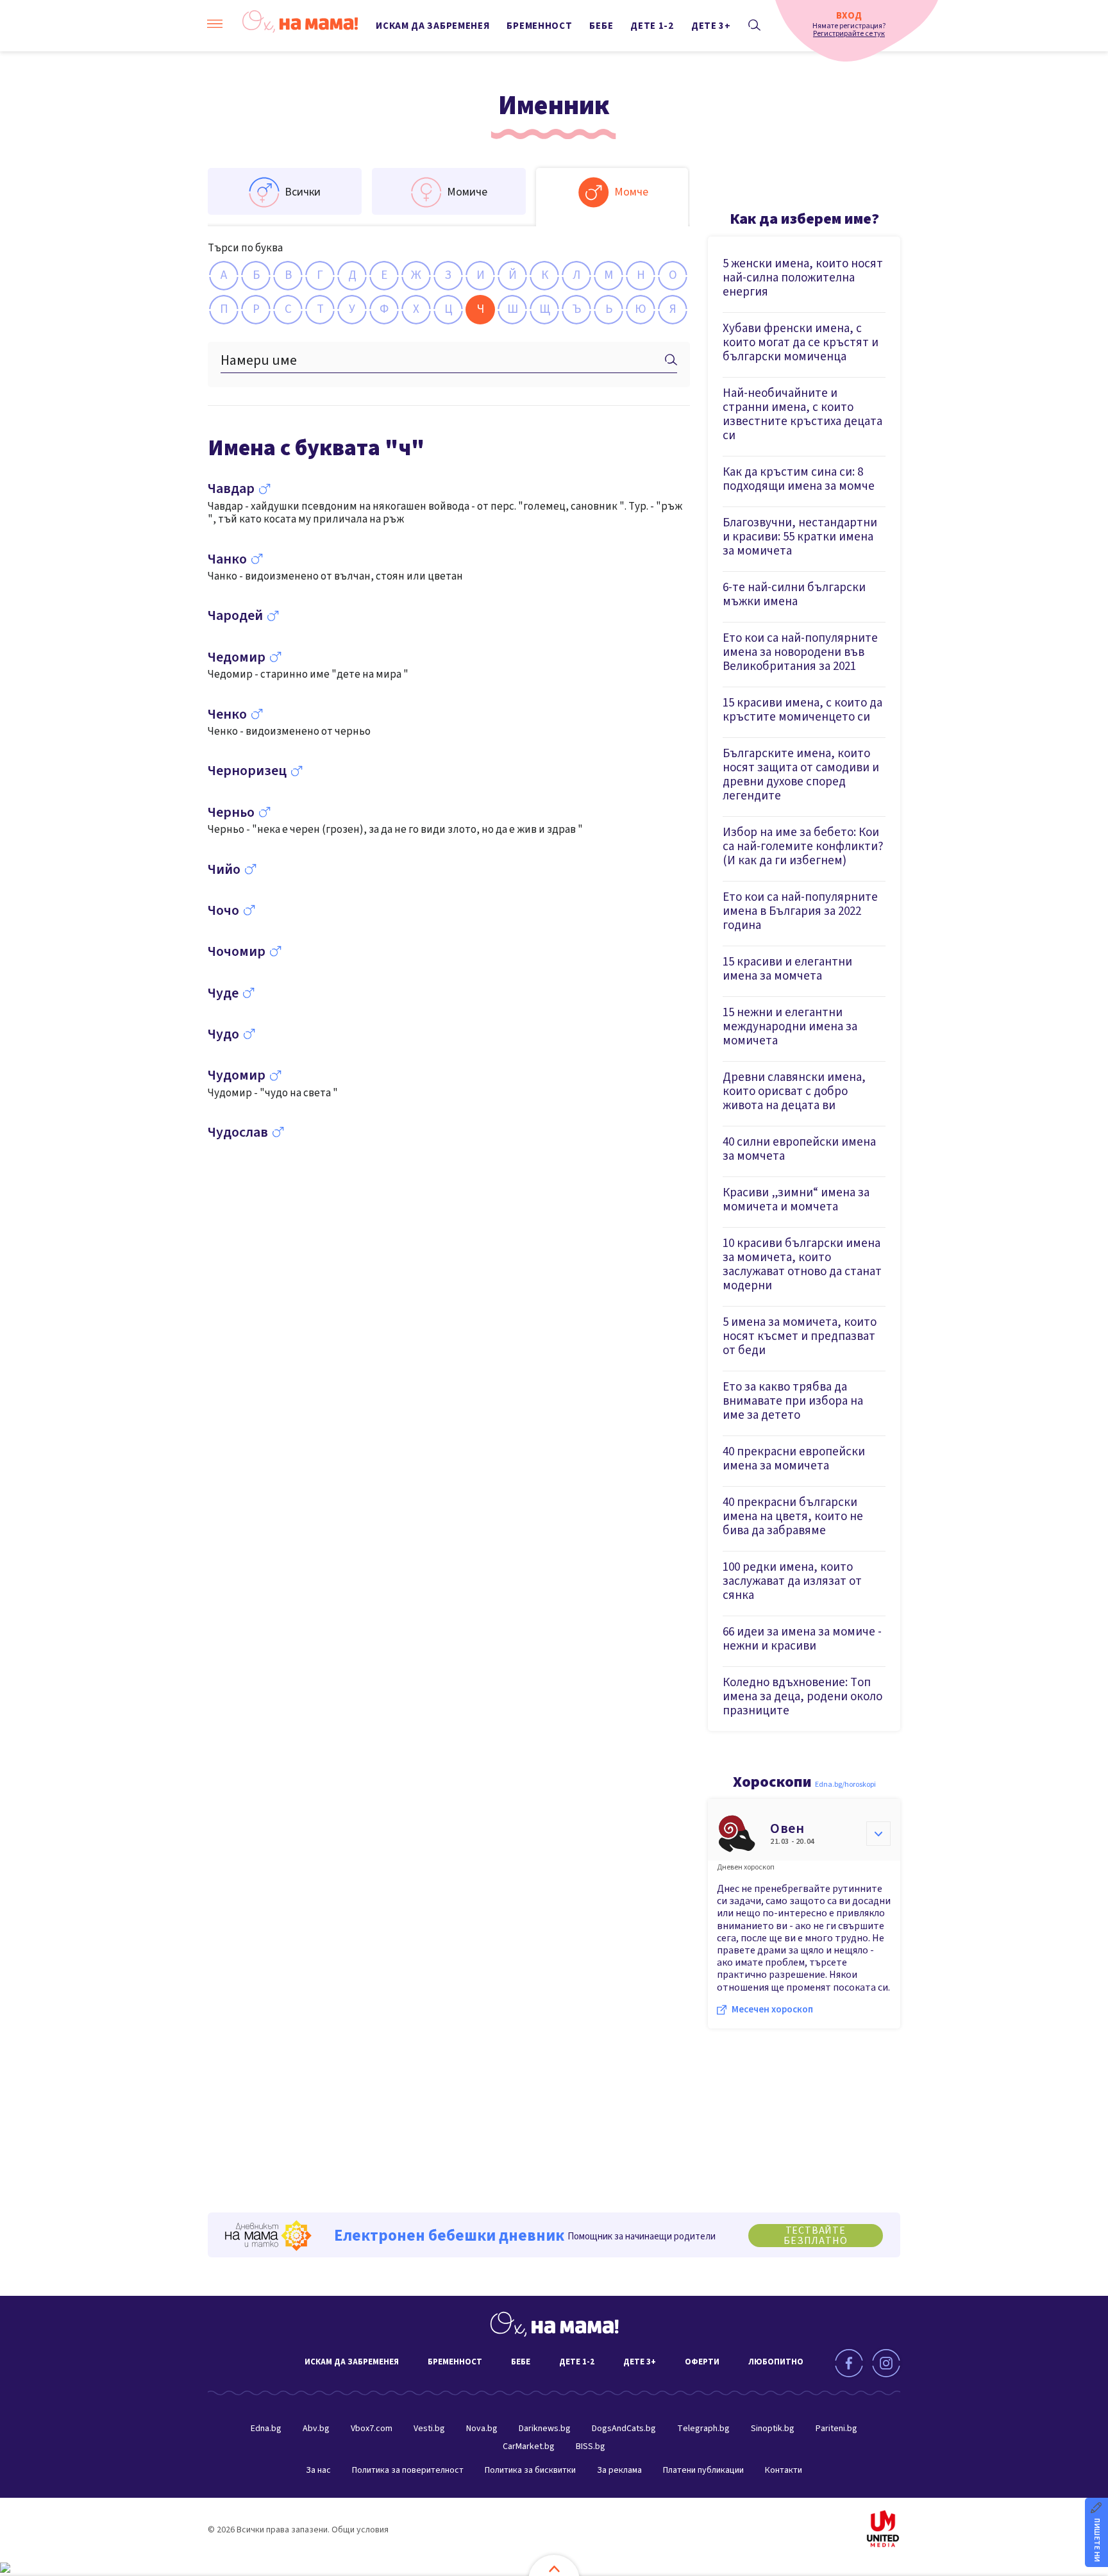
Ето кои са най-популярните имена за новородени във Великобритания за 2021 (800, 652)
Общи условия (360, 2530)
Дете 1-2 (652, 26)
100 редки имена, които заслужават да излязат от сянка (792, 1581)
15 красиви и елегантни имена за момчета (787, 969)
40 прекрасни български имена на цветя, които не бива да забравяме (793, 1517)
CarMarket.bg (529, 2446)
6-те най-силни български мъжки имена (794, 595)
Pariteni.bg (836, 2429)
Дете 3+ (711, 26)
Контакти (784, 2470)
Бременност (539, 26)
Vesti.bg (429, 2429)
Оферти (702, 2362)
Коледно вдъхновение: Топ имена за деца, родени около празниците (802, 1697)
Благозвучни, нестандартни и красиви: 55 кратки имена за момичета (800, 537)
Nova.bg (482, 2429)
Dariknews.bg (545, 2429)
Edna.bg (266, 2429)
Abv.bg (316, 2429)
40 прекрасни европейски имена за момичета (794, 1459)
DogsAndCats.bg (624, 2429)
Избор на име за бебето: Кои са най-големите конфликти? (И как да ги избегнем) (803, 847)
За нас (318, 2470)
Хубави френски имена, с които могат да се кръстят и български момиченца (801, 343)
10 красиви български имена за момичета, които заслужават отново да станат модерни (802, 1265)
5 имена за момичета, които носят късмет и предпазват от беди (800, 1336)
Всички (303, 192)
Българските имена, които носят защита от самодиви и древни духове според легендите (801, 775)
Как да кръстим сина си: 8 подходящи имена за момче (799, 479)
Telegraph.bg (703, 2429)
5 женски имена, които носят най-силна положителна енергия (803, 278)
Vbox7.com (372, 2429)
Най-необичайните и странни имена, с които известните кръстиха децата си (802, 414)
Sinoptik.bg (773, 2429)
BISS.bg (591, 2446)
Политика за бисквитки (530, 2470)
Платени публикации (703, 2470)
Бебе (601, 26)
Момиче (467, 192)
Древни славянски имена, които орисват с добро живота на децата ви (794, 1091)
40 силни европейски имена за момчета (799, 1149)
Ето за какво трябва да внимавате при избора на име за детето (793, 1401)
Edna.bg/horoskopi (845, 1785)
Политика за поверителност (408, 2470)
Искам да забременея (432, 26)
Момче (631, 192)
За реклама (619, 2470)
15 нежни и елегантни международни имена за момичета (790, 1027)
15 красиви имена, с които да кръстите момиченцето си (802, 710)
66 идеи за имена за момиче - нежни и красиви (802, 1639)
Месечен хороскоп (772, 2010)
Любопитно (776, 2362)
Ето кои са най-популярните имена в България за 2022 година (800, 911)
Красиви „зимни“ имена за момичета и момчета (796, 1200)
